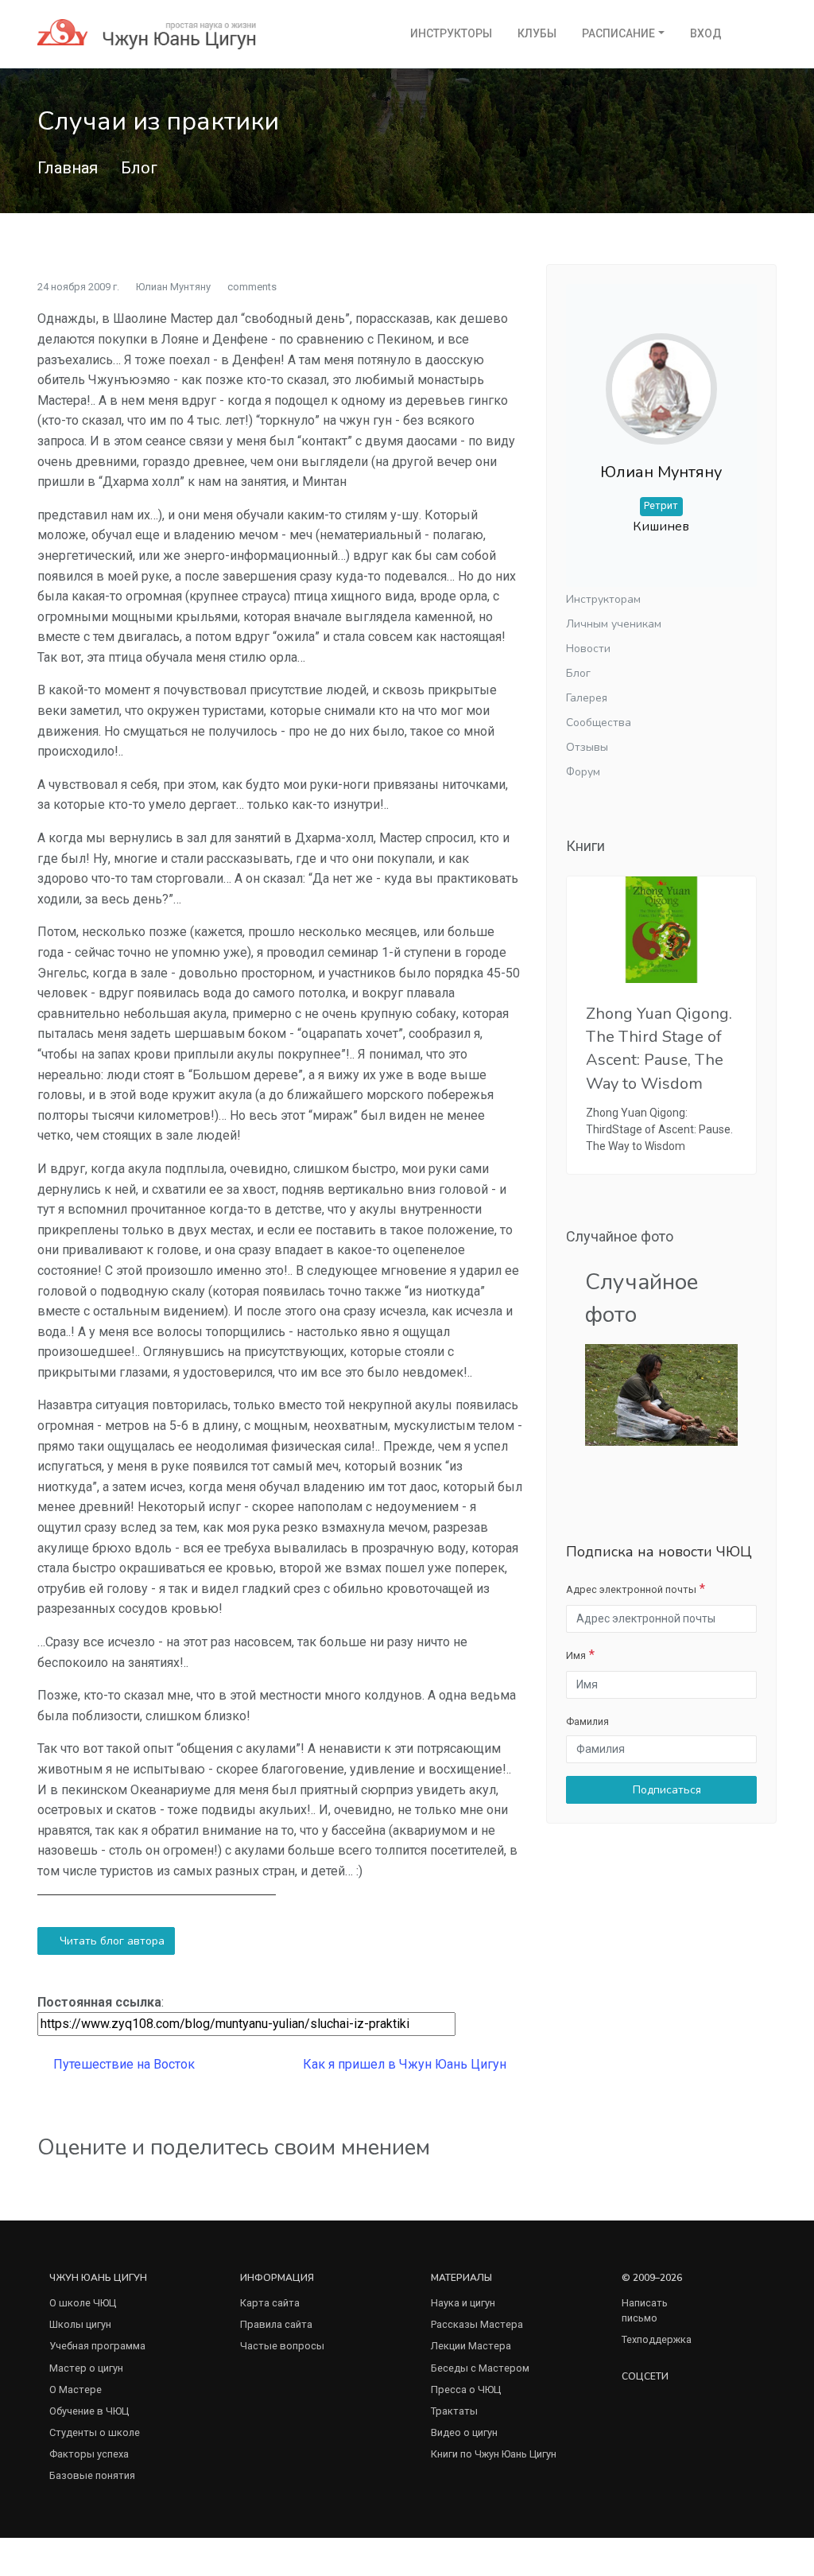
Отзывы (587, 747)
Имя (576, 1655)
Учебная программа (97, 2346)
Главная (68, 168)
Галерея (587, 698)
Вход (706, 33)
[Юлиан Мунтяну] (661, 377)
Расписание (618, 33)
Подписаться (665, 1790)
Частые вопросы (282, 2346)
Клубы (537, 33)
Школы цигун (80, 2324)
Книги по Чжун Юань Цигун (494, 2454)
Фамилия (587, 1721)
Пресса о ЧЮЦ (466, 2390)
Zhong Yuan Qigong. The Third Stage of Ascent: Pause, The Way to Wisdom (659, 1049)
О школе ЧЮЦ (83, 2303)
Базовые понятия (92, 2475)
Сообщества (599, 723)
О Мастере (76, 2390)
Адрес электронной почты (631, 1589)
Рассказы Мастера (477, 2324)
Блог (139, 168)
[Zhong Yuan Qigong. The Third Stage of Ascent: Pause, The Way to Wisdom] (661, 930)
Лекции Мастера (471, 2346)
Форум (583, 772)
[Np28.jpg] (661, 1394)
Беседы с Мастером (480, 2368)
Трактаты (454, 2411)
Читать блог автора (110, 1941)
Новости (588, 649)
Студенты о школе (95, 2432)
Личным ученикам (614, 624)
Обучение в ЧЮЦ (89, 2411)
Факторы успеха (89, 2454)
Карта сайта (270, 2303)
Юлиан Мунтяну (173, 287)
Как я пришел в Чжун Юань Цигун (406, 2064)
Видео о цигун (464, 2432)
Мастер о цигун (86, 2368)
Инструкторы (451, 33)
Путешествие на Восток (122, 2064)
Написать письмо (645, 2310)
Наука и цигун (463, 2303)
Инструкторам (603, 599)
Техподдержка (657, 2339)
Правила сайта (276, 2324)
